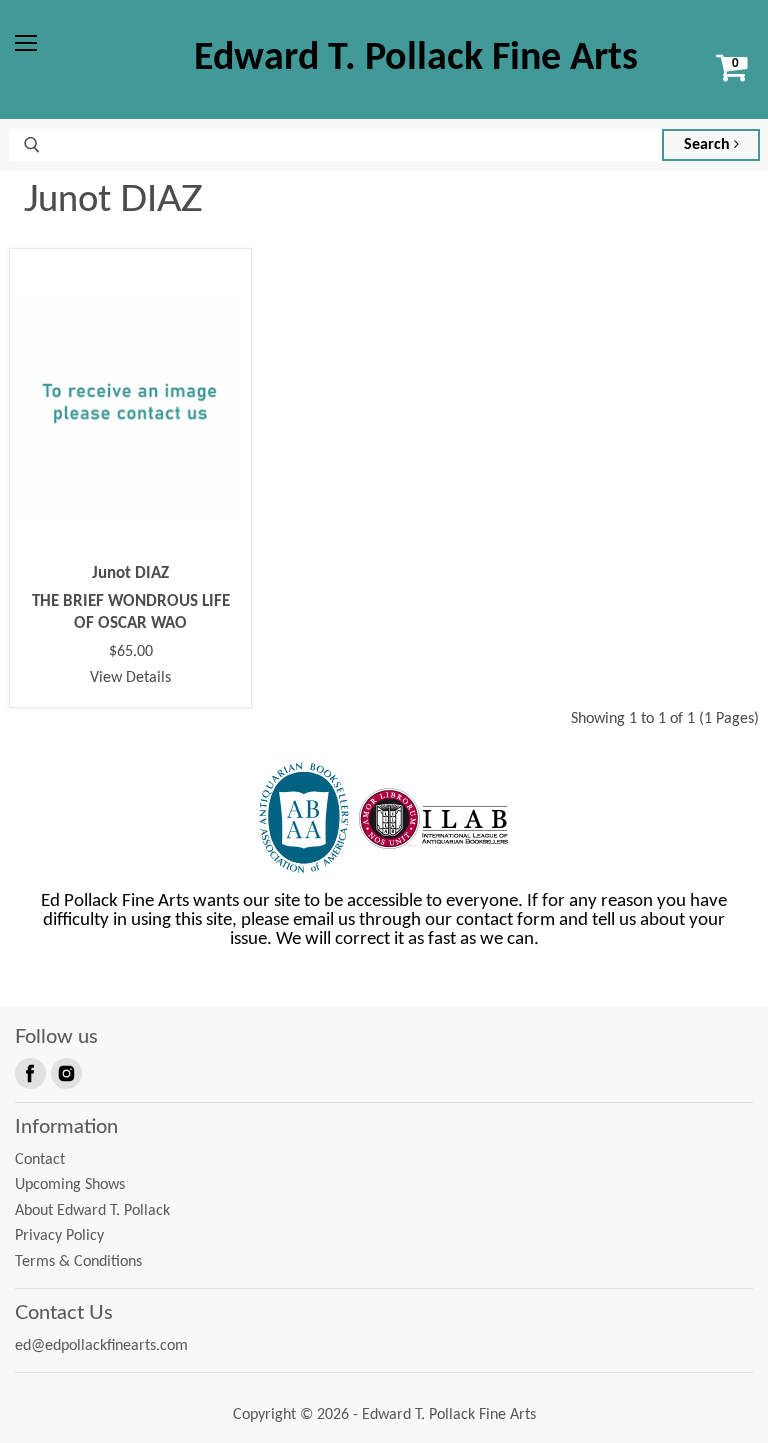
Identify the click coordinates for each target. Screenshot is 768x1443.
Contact (40, 1160)
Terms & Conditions (78, 1262)
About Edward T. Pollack (92, 1211)
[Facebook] (29, 1072)
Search (709, 145)
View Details (130, 678)
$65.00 (131, 652)
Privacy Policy (59, 1236)
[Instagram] (65, 1072)
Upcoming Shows (70, 1185)
